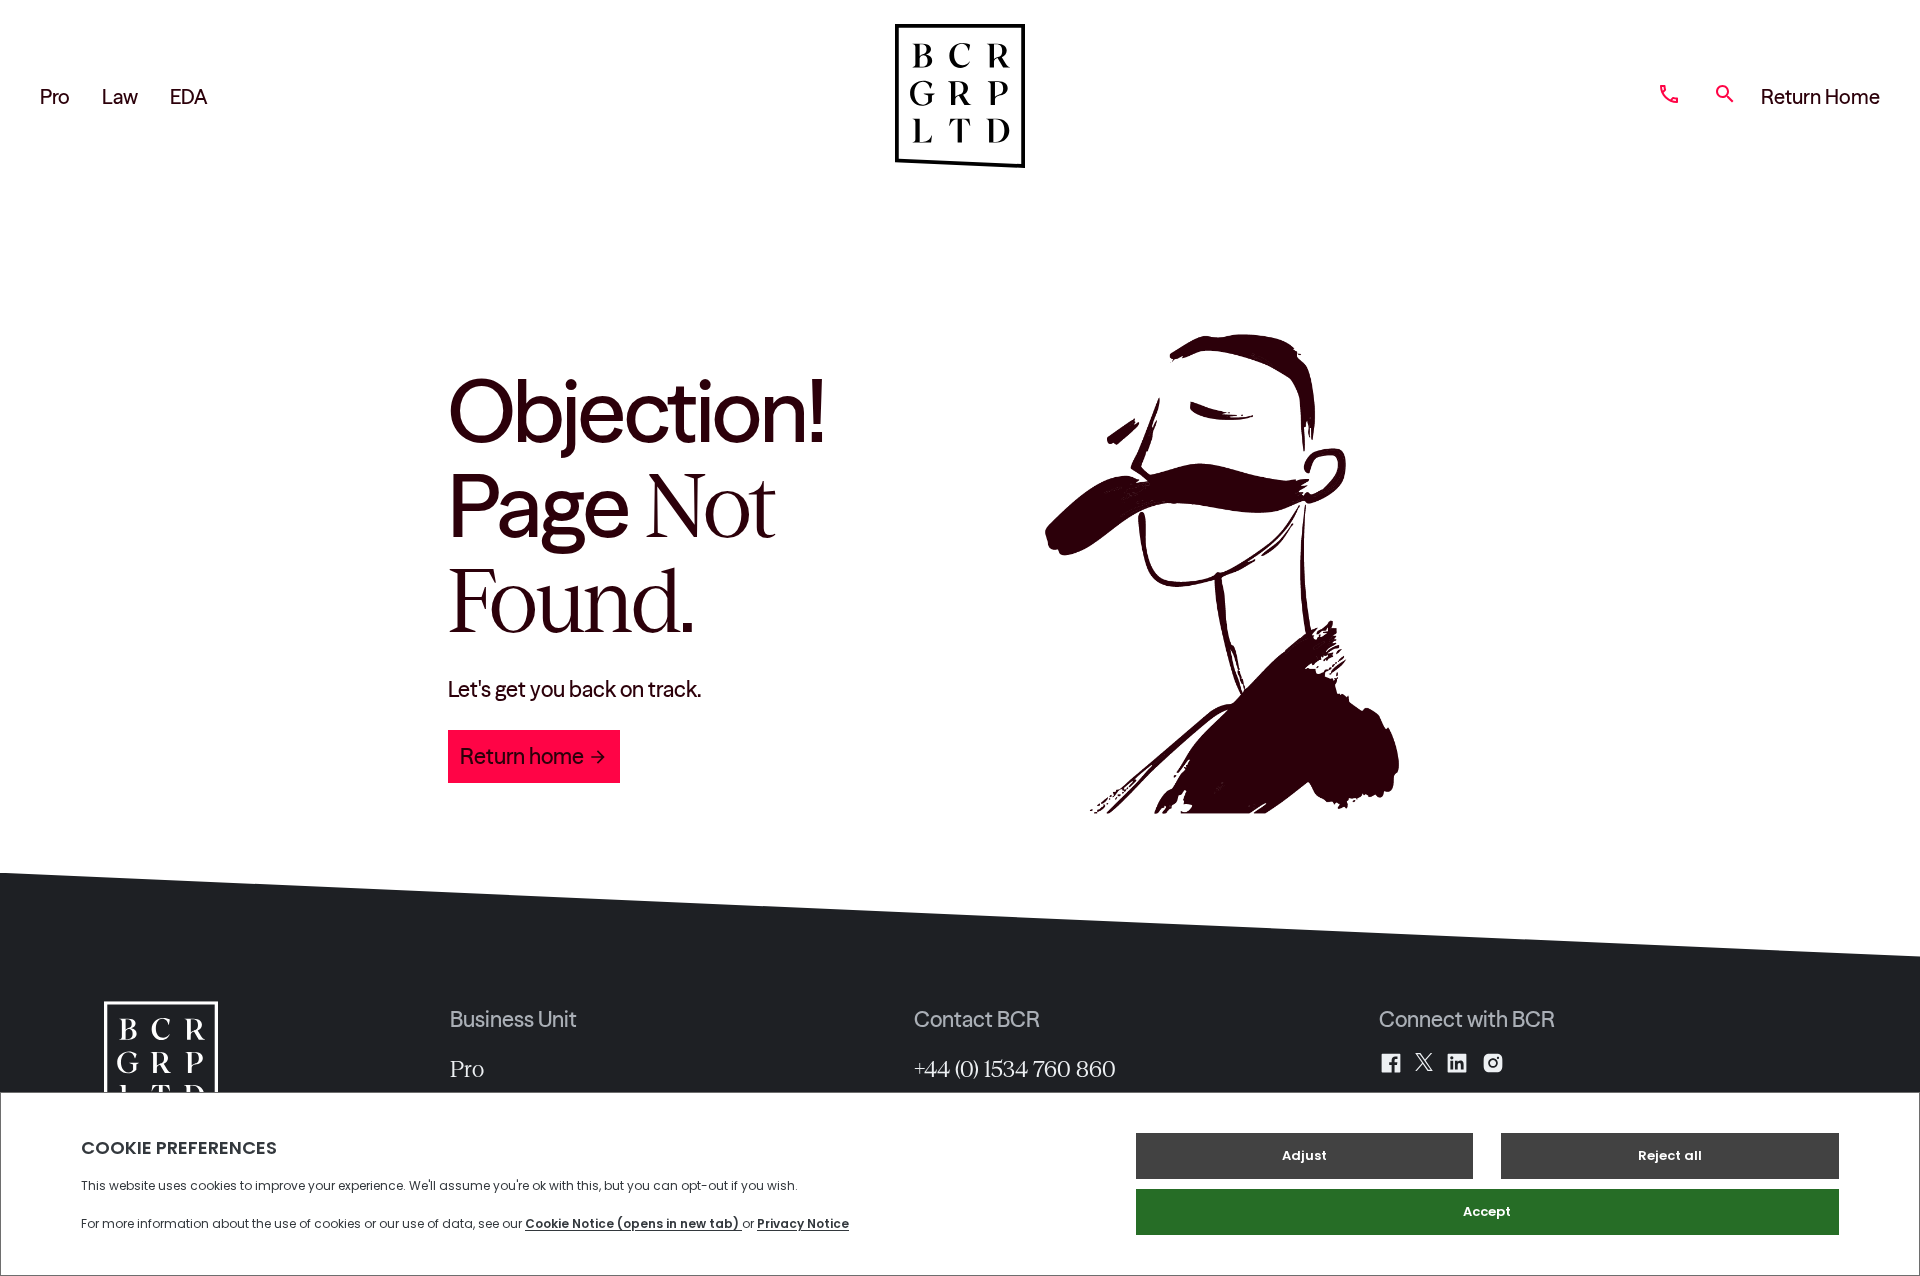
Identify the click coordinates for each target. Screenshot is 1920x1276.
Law (120, 96)
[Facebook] (1391, 1063)
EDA (188, 96)
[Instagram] (1493, 1063)
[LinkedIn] (1457, 1063)
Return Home (1820, 96)
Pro (55, 96)
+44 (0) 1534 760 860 (1015, 1069)
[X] (1424, 1063)
